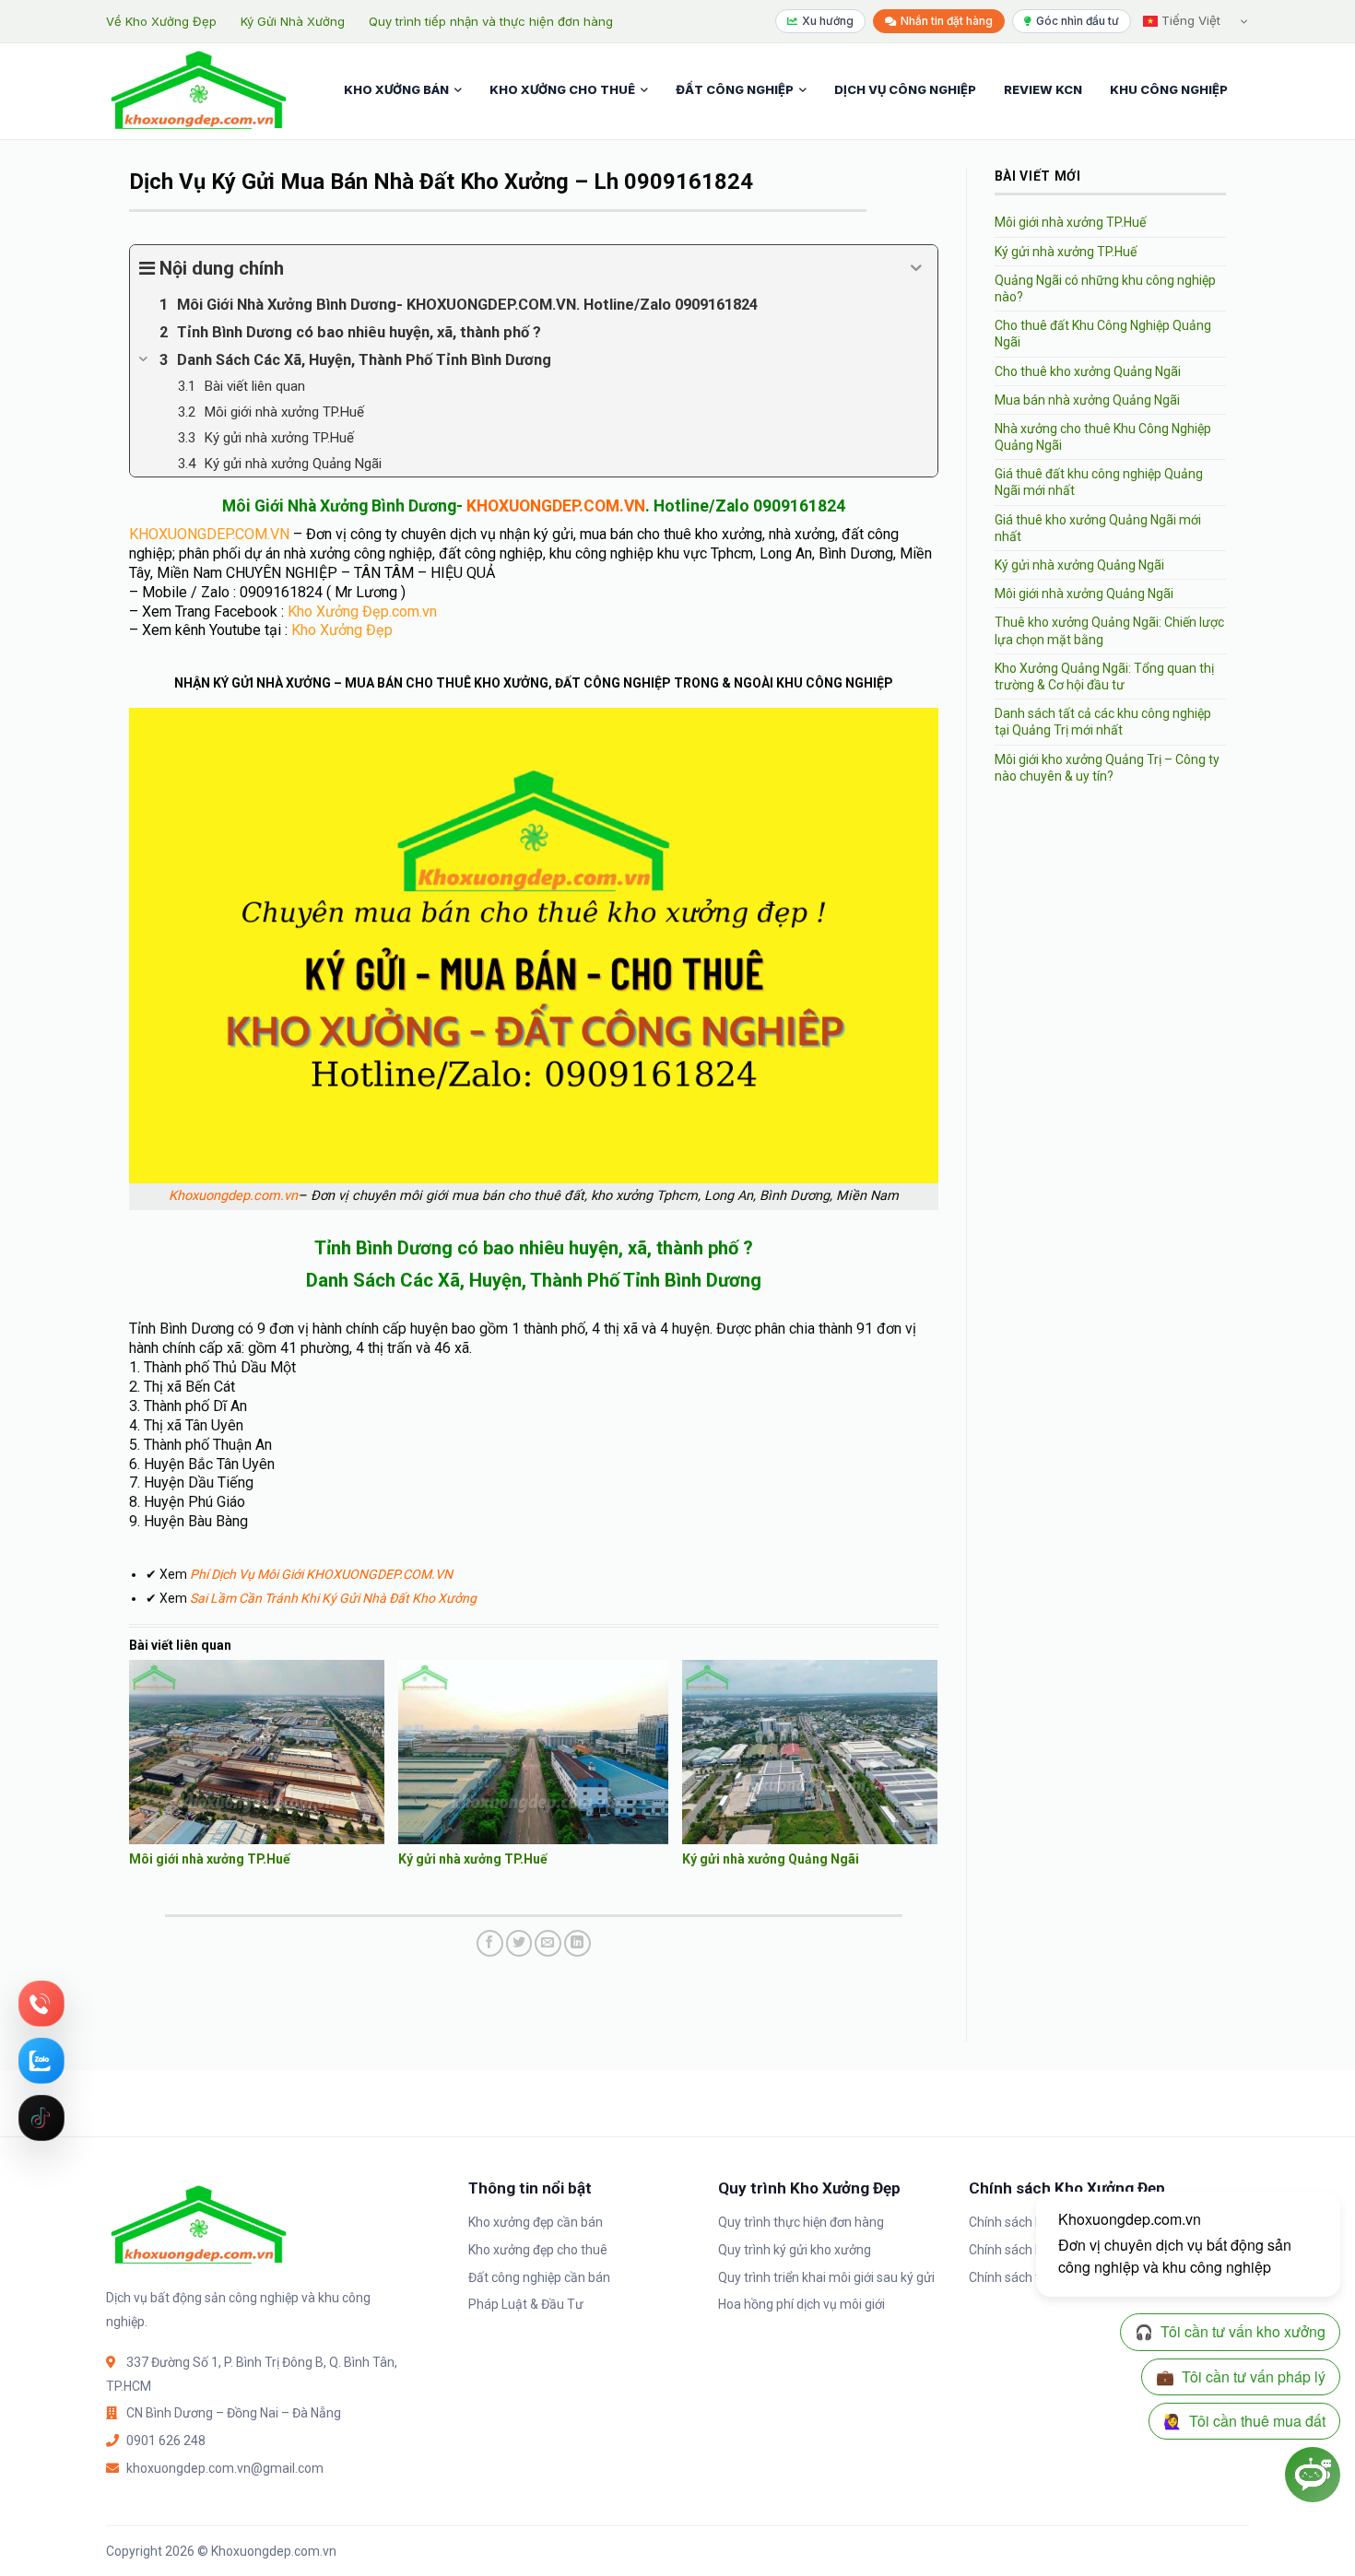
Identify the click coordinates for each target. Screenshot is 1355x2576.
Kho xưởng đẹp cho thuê (538, 2250)
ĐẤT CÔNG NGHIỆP (735, 89)
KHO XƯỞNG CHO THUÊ (562, 89)
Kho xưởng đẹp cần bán (536, 2222)
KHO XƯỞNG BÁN (396, 89)
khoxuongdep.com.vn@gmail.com (225, 2468)
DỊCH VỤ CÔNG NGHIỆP (905, 89)
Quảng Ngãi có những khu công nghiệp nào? (1105, 288)
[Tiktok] (41, 2118)
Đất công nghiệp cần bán (539, 2277)
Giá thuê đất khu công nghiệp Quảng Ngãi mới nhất (1099, 482)
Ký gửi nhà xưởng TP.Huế (473, 1859)
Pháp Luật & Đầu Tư (526, 2304)
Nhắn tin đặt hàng (947, 21)
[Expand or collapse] (917, 268)
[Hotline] (41, 2004)
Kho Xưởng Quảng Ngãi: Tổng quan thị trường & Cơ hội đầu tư (1104, 676)
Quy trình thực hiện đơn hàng (801, 2222)
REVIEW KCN (1043, 89)
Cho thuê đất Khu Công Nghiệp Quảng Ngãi (1103, 334)
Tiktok (41, 2118)
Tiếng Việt (1189, 20)
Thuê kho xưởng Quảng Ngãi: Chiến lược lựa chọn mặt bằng (1109, 630)
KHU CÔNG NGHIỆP (1169, 89)
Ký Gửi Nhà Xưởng (293, 21)
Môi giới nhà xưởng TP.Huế (210, 1859)
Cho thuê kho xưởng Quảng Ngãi (1088, 371)
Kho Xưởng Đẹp (342, 630)
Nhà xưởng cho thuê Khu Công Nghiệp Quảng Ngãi (1103, 437)
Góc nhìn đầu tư (1078, 21)
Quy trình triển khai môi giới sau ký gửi (826, 2277)
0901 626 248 (166, 2441)
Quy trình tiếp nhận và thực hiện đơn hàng (491, 21)
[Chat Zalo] (41, 2061)
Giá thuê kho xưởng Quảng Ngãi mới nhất (1098, 528)
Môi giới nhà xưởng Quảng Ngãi (1084, 594)
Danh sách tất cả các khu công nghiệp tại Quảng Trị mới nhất (1103, 722)
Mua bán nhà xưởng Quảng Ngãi (1087, 400)
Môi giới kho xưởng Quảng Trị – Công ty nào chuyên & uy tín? (1107, 768)
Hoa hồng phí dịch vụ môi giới (801, 2304)
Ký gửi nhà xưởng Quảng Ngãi (771, 1859)
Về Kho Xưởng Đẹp (161, 21)
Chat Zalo (41, 2061)
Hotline (41, 2004)
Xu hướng (828, 21)
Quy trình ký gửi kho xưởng (795, 2250)
